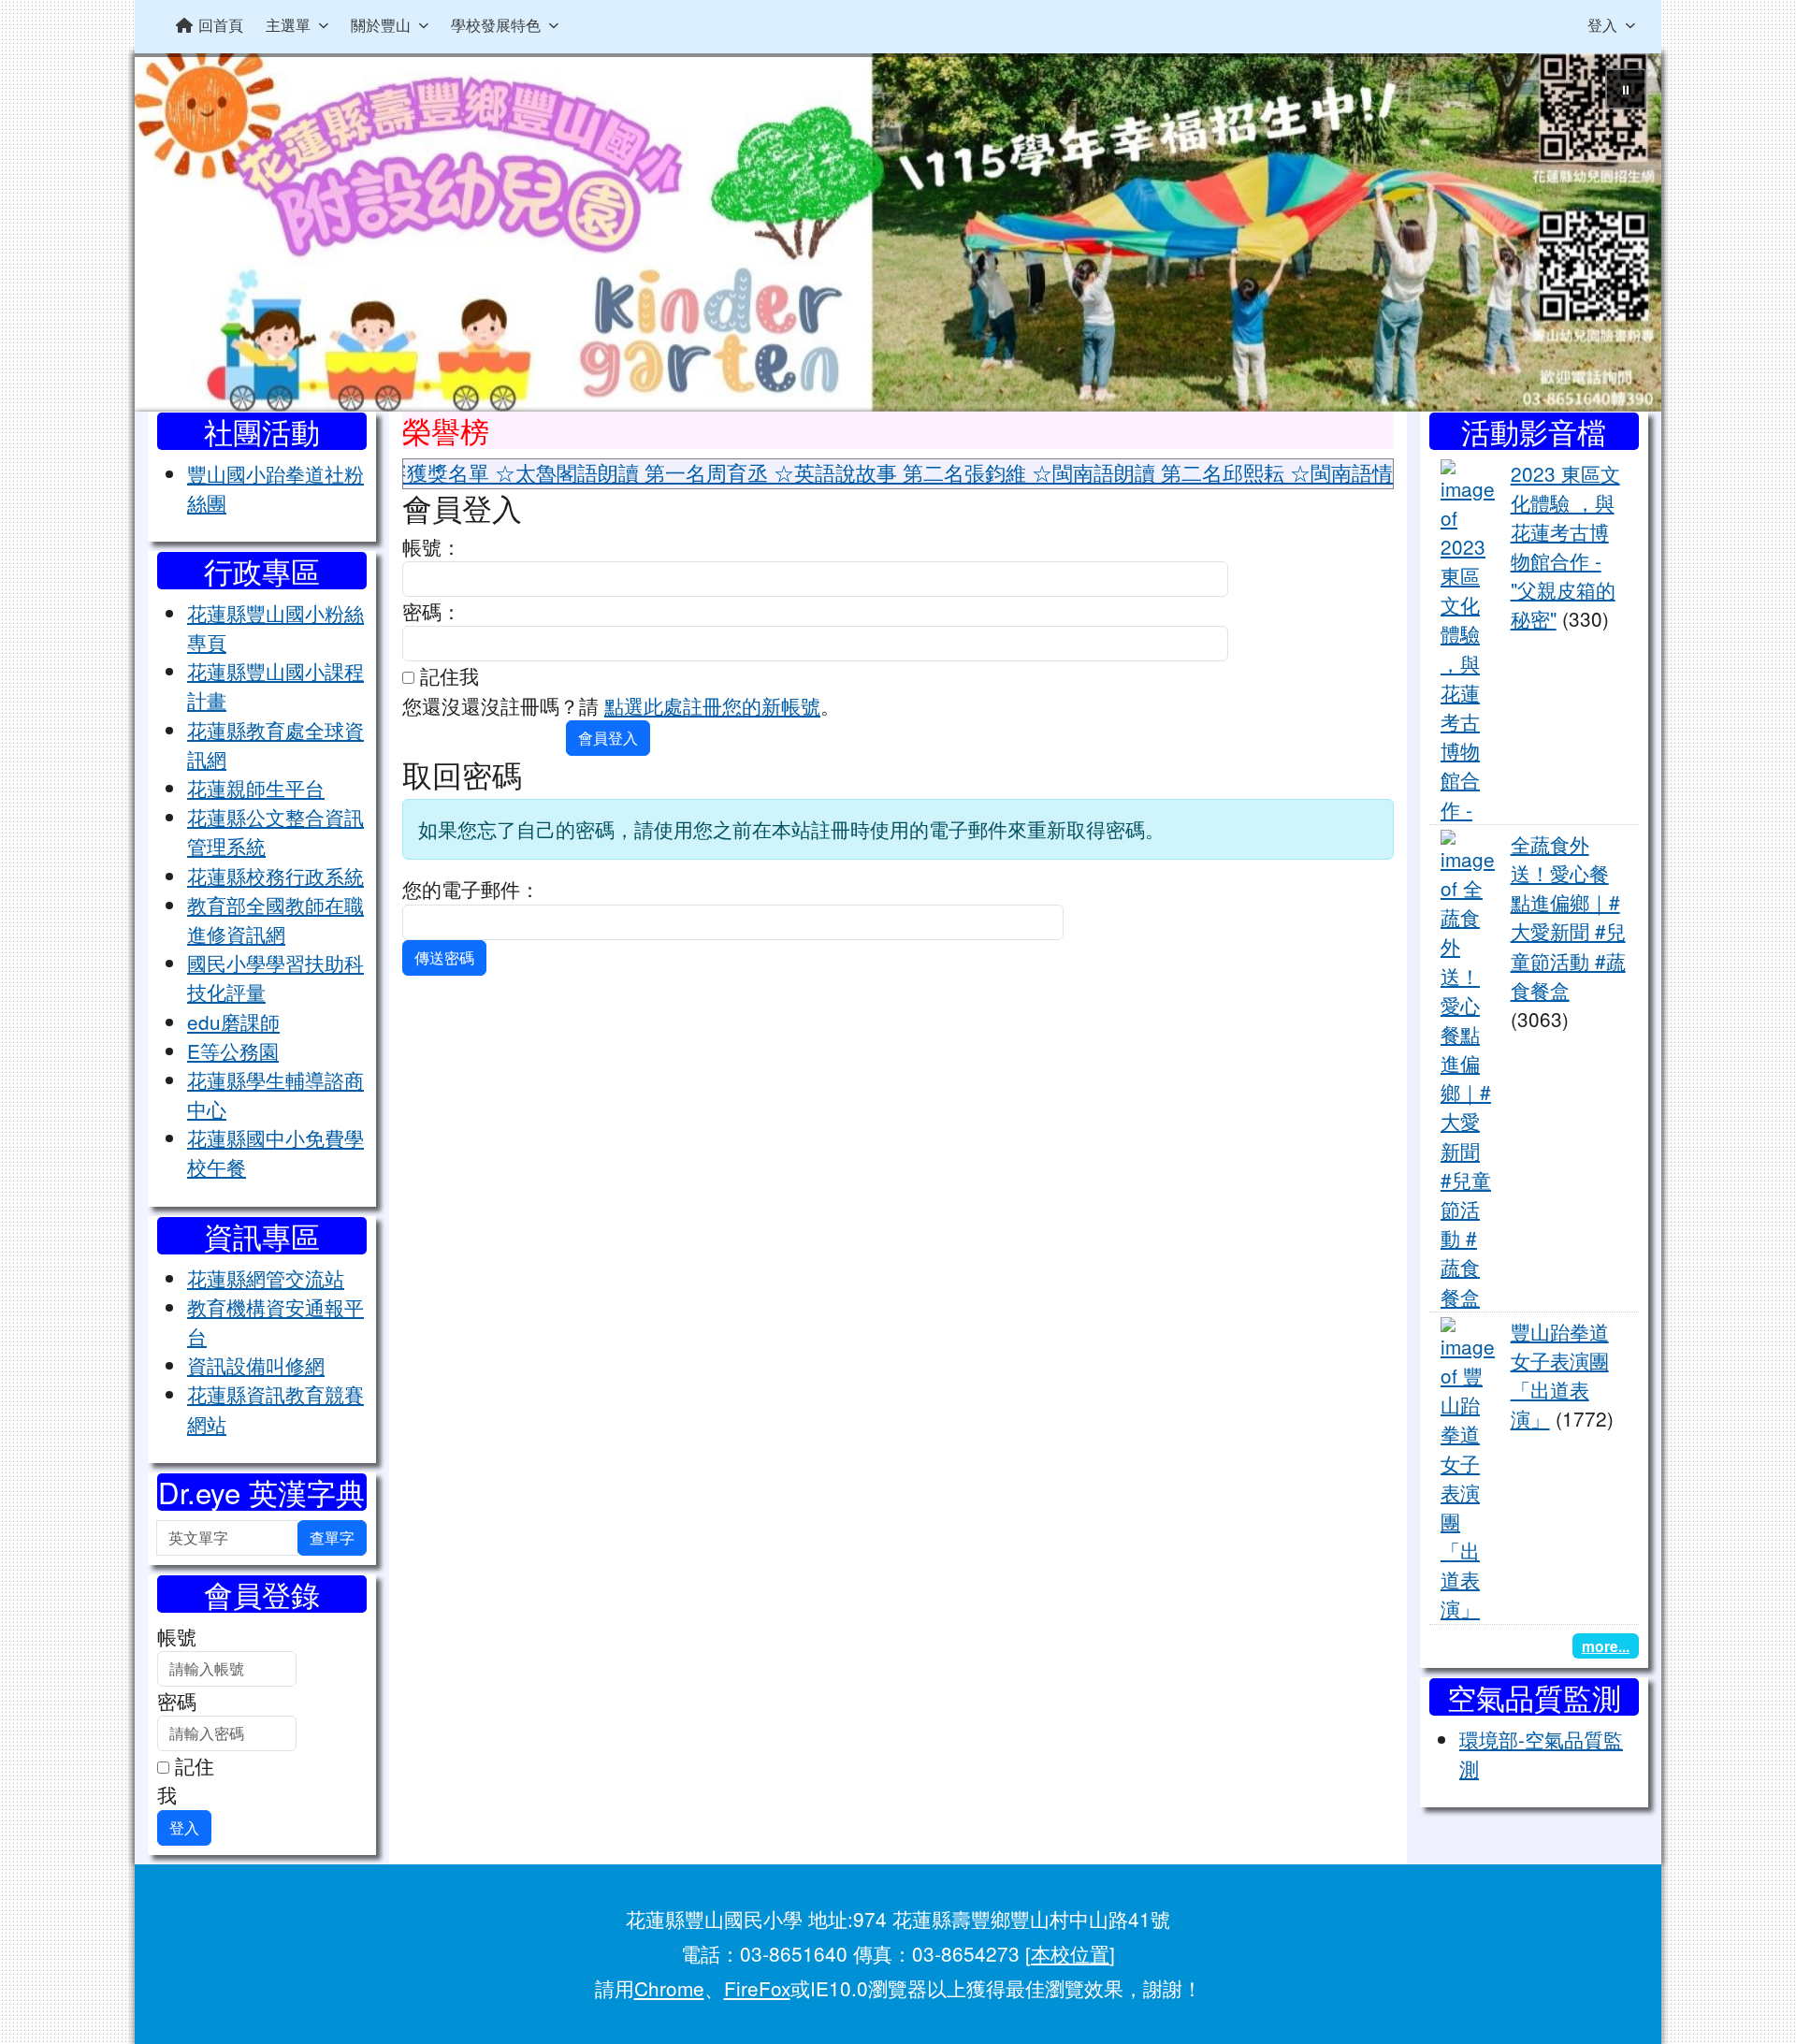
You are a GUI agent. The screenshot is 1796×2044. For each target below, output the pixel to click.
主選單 (288, 25)
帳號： (432, 546)
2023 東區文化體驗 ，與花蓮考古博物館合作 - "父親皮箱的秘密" (1565, 546)
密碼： (432, 611)
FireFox (757, 1988)
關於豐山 (381, 25)
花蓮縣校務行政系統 (275, 876)
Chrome (669, 1988)
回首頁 (221, 25)
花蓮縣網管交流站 (266, 1278)
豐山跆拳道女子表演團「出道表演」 (1560, 1375)
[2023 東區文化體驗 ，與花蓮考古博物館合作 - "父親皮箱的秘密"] (1468, 638)
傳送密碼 (444, 957)
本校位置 (1070, 1953)
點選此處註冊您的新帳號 (712, 705)
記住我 (186, 1780)
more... (1606, 1646)
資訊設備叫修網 (256, 1365)
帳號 (177, 1636)
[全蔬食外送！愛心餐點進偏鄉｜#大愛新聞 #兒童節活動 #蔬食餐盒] (1468, 1067)
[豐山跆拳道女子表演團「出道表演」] (1468, 1467)
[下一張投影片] (1616, 236)
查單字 (332, 1537)
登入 (1602, 25)
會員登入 (608, 738)
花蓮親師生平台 (256, 788)
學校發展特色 (496, 25)
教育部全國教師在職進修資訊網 (275, 919)
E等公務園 (233, 1051)
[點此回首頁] (898, 232)
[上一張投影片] (180, 236)
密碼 (177, 1701)
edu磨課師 (233, 1022)
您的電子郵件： (471, 889)
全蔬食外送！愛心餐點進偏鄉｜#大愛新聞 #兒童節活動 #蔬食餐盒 (1568, 917)
